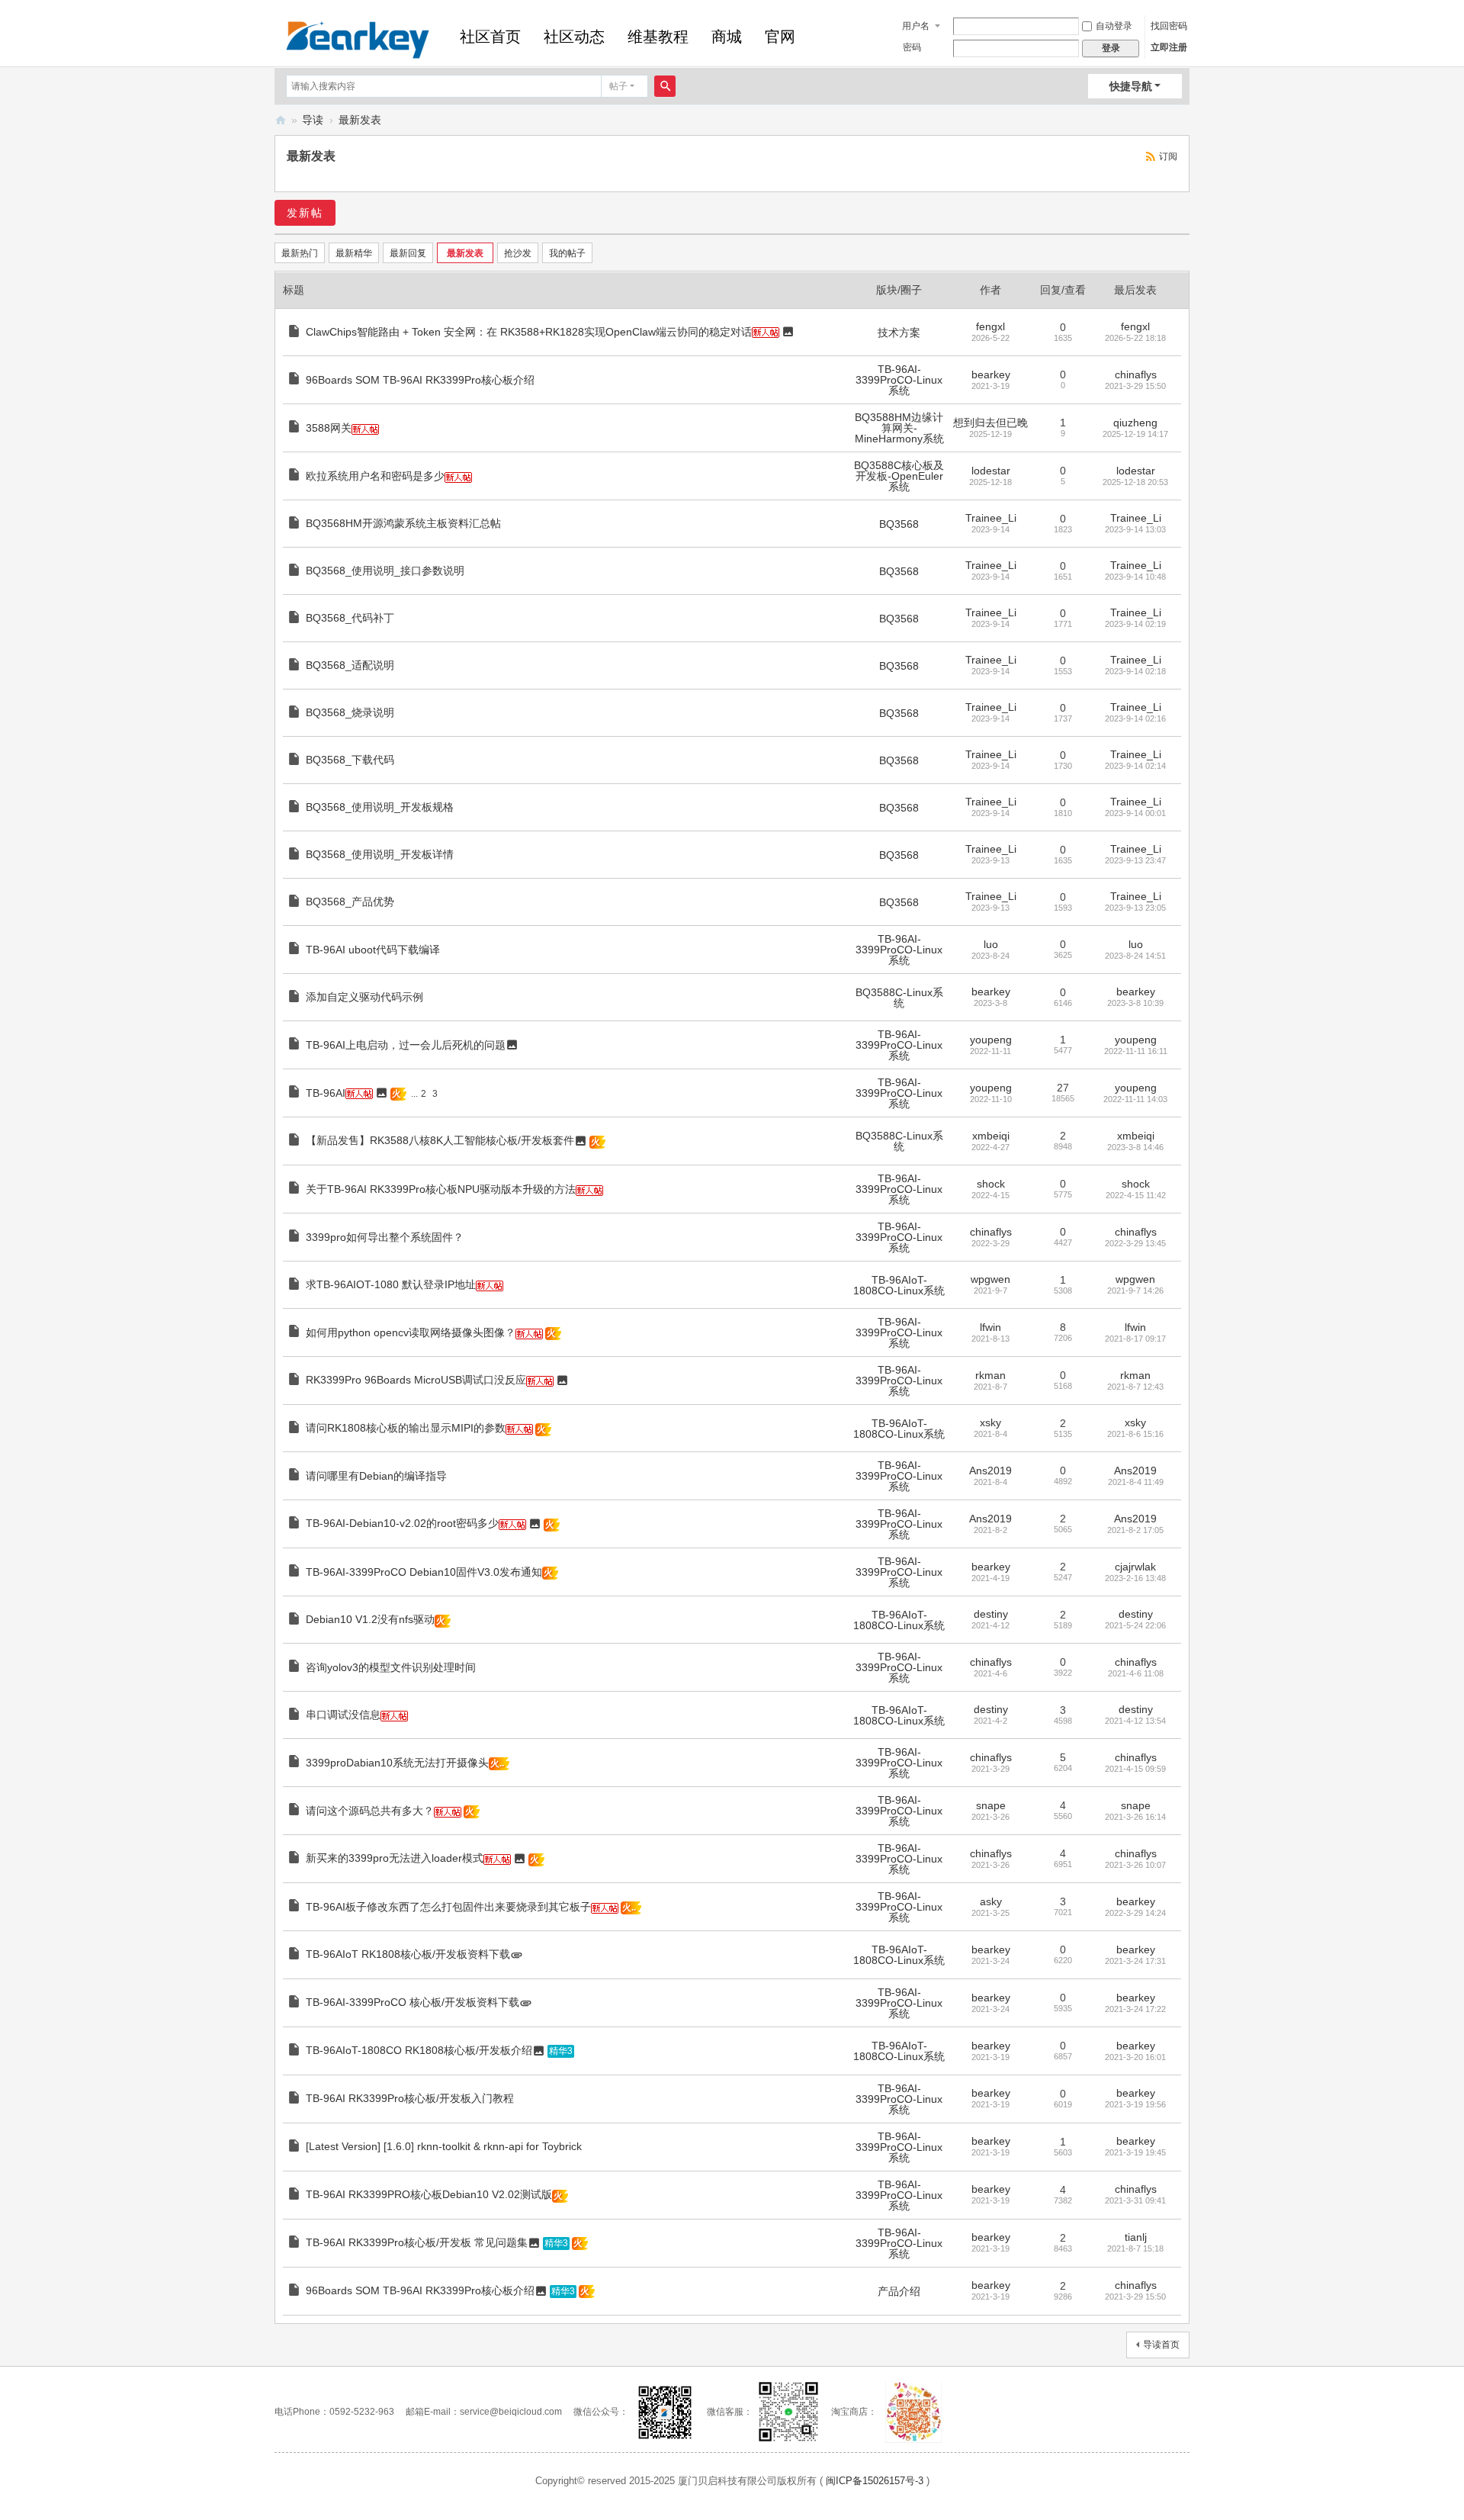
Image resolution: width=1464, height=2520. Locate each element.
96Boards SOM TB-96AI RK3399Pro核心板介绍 (420, 380)
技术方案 (899, 333)
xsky (990, 1422)
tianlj (1136, 2237)
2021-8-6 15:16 (1135, 1434)
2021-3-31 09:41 (1135, 2200)
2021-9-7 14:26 (1135, 1291)
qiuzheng (1135, 423)
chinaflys (1136, 374)
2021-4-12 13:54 (1135, 1721)
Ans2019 (990, 1471)
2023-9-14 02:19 (1135, 624)
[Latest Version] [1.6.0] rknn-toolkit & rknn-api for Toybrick (444, 2146)
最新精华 (354, 253)
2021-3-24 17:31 (1135, 1961)
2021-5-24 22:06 (1135, 1625)
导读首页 (1161, 2345)
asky (991, 1901)
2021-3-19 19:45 (1135, 2152)
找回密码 (1169, 26)
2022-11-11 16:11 (1136, 1051)
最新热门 (300, 253)
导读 (313, 120)
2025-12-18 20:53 (1135, 482)
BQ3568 (899, 524)
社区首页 (490, 37)
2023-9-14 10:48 (1135, 577)
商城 (727, 37)
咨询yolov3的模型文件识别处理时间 (391, 1667)
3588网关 (329, 428)
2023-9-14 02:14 (1135, 766)
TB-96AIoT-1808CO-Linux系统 (899, 1285)
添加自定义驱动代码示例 (364, 997)
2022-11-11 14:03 (1135, 1099)
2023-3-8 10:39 (1135, 1003)
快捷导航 (1131, 86)
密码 (912, 47)
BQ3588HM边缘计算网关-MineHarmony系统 (899, 428)
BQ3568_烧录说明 (350, 712)
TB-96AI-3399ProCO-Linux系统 (899, 380)
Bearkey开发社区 (281, 120)
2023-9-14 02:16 (1135, 718)
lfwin (990, 1327)
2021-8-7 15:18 (1135, 2248)
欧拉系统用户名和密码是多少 (375, 476)
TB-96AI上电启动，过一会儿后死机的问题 (406, 1045)
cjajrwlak (1135, 1567)
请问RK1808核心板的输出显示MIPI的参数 (406, 1428)
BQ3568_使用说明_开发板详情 (380, 854)
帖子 (618, 86)
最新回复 (408, 253)
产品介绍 (899, 2291)
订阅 (1168, 156)
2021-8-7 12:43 (1135, 1387)
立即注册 (1169, 47)
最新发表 (360, 120)
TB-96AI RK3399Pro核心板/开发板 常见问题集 (417, 2242)
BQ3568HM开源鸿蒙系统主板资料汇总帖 (403, 523)
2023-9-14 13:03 (1135, 529)
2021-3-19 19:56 (1135, 2104)
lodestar (991, 471)
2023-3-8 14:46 (1135, 1147)
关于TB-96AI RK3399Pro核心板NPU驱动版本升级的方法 (441, 1189)
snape (991, 1805)
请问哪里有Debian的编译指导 (376, 1476)
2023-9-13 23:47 (1135, 860)
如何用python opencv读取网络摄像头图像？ (411, 1332)
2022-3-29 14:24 (1135, 1913)
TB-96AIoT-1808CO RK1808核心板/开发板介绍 (419, 2050)
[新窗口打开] (295, 333)
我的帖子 (567, 253)
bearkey (991, 374)
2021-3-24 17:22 (1135, 2009)
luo (991, 944)
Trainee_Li (991, 518)
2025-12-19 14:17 (1135, 434)
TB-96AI (326, 1093)
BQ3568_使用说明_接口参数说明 (385, 571)
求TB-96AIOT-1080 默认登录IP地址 (391, 1284)
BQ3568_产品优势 (350, 902)
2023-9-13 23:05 (1135, 908)
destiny (991, 1614)
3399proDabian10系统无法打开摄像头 (397, 1763)
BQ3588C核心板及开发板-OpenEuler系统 (899, 476)
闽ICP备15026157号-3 (875, 2481)
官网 (780, 37)
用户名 (916, 26)
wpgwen (990, 1279)
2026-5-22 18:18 (1135, 338)
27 (1063, 1088)
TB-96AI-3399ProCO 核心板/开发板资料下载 (413, 2002)
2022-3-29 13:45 (1135, 1243)
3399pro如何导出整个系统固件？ (385, 1237)
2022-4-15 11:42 (1136, 1195)
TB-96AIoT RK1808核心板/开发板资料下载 (408, 1954)
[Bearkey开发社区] (358, 38)
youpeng (991, 1040)
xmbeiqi (991, 1136)
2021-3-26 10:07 (1135, 1865)
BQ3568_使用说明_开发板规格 (380, 807)
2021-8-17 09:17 (1135, 1339)
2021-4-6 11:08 (1136, 1673)
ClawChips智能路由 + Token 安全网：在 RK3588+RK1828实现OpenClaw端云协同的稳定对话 (529, 332)
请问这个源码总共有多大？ (370, 1811)
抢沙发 (518, 253)
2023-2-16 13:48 (1135, 1578)
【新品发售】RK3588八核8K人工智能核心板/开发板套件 (440, 1140)
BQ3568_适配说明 (350, 665)
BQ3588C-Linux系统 (899, 998)
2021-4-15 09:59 (1135, 1769)
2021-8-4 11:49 (1136, 1482)
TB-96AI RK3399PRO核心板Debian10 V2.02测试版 (429, 2194)
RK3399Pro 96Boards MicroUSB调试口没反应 (416, 1380)
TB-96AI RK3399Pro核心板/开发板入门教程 (410, 2098)
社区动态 (574, 37)
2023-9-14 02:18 (1135, 671)
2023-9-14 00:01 (1135, 813)
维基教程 (658, 37)
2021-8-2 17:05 (1135, 1530)
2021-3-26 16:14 (1135, 1817)
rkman (990, 1375)
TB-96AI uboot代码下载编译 (373, 950)
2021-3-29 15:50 (1135, 386)
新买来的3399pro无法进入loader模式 (395, 1858)
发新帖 (305, 213)
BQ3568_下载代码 (350, 760)
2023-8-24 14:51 (1135, 956)
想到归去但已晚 (990, 423)
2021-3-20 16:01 (1135, 2057)
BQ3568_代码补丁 (350, 618)
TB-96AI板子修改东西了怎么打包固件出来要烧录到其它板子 (448, 1907)
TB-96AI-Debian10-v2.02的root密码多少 (402, 1523)
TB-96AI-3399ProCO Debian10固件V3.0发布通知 (424, 1572)
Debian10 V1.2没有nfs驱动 (370, 1619)
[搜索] (665, 86)
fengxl (990, 326)
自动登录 (1114, 26)
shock (991, 1184)
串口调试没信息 (343, 1715)
